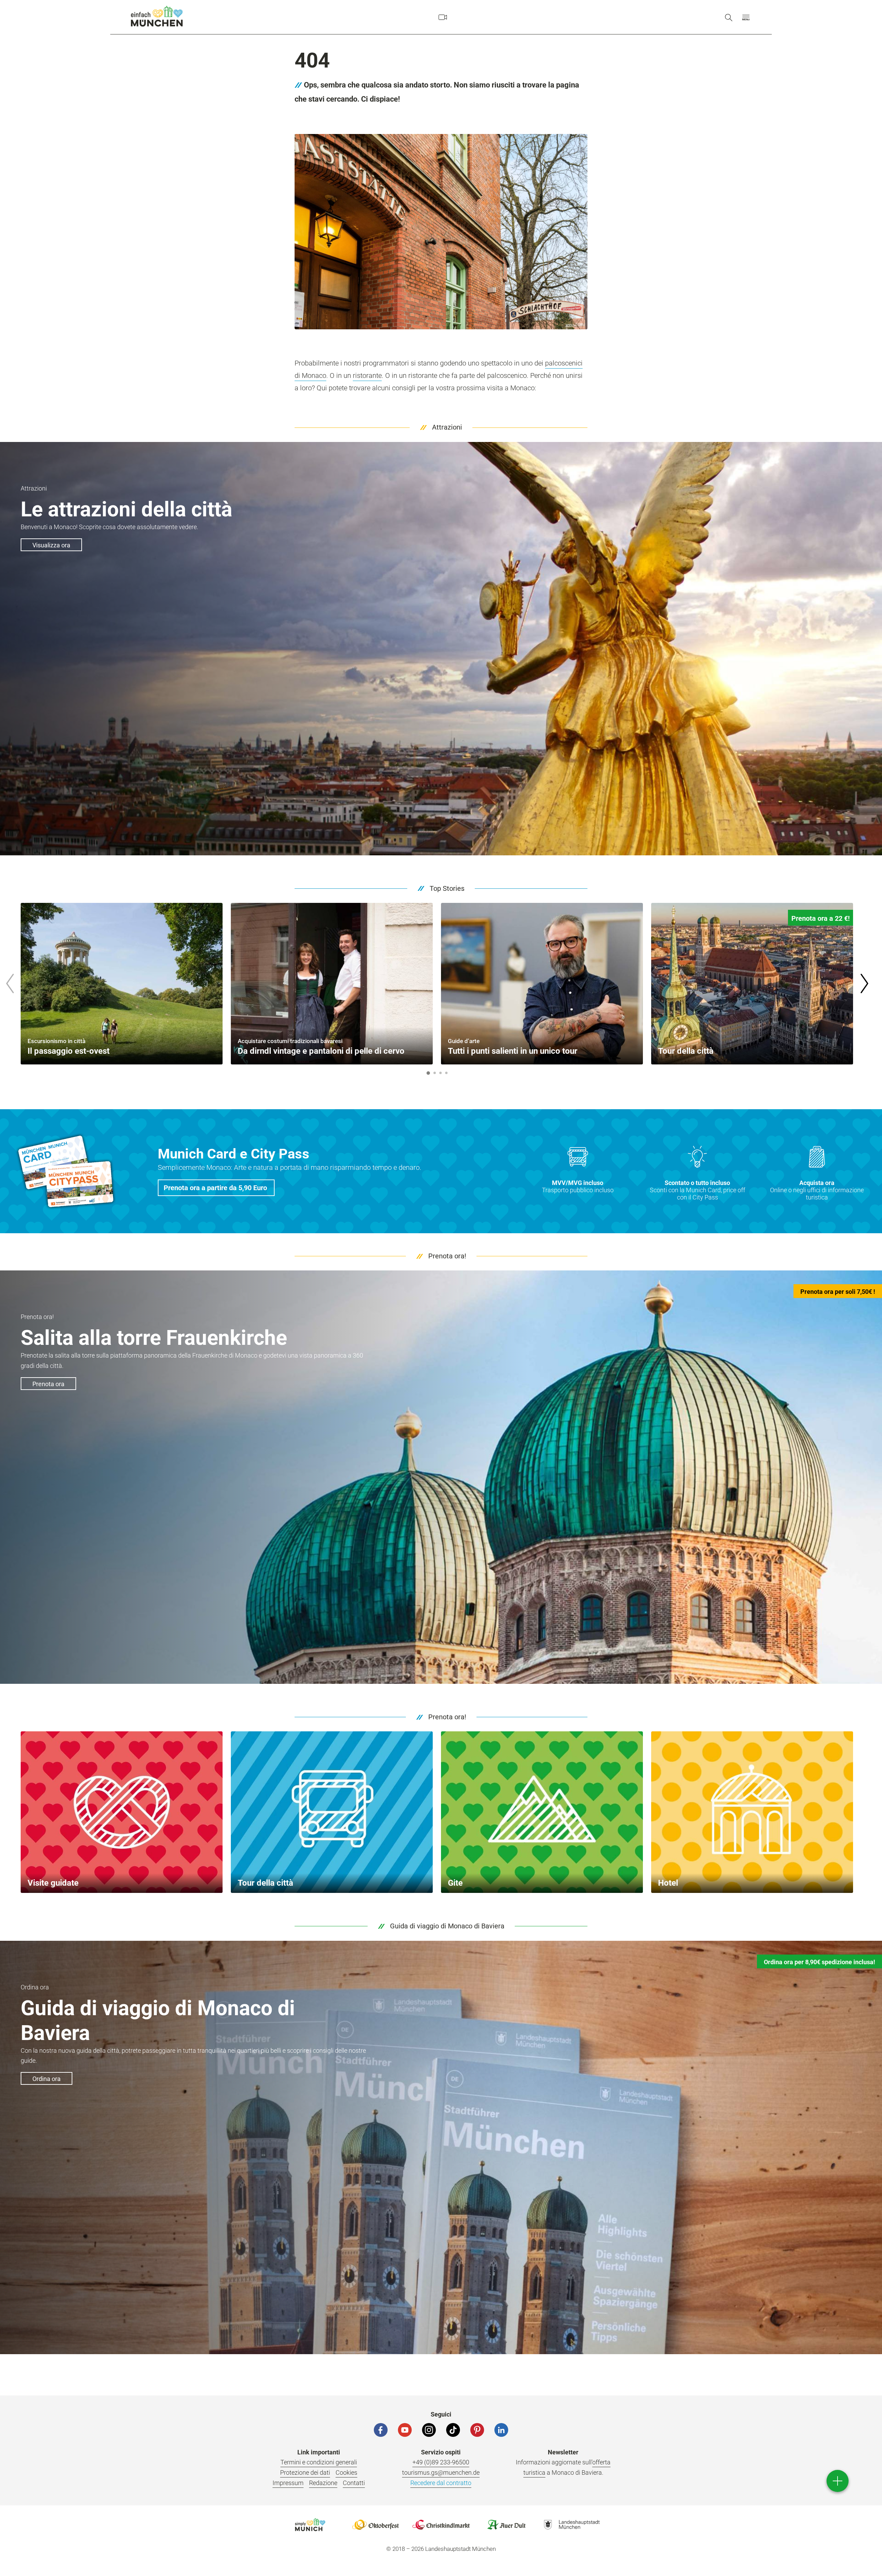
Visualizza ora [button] (51, 545)
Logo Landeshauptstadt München (572, 2525)
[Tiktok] (453, 2430)
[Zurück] (10, 983)
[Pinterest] (477, 2430)
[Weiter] (864, 983)
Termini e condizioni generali (319, 2462)
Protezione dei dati (305, 2472)
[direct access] (838, 2481)
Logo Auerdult (506, 2525)
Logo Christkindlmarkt (441, 2525)
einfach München (157, 16)
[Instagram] (429, 2430)
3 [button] (440, 1073)
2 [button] (434, 1073)
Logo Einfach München (310, 2525)
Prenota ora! (447, 1256)
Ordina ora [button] (47, 2079)
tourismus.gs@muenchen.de (441, 2472)
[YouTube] (405, 2430)
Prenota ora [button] (48, 1384)
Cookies (346, 2472)
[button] (746, 17)
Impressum (288, 2483)
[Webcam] (443, 17)
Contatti (354, 2483)
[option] (122, 984)
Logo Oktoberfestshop (376, 2525)
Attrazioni (447, 427)
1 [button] (428, 1073)
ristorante (367, 375)
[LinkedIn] (501, 2430)
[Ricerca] (729, 17)
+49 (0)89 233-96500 (441, 2462)
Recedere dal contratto (441, 2483)
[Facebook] (381, 2430)
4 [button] (446, 1073)
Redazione (323, 2483)
